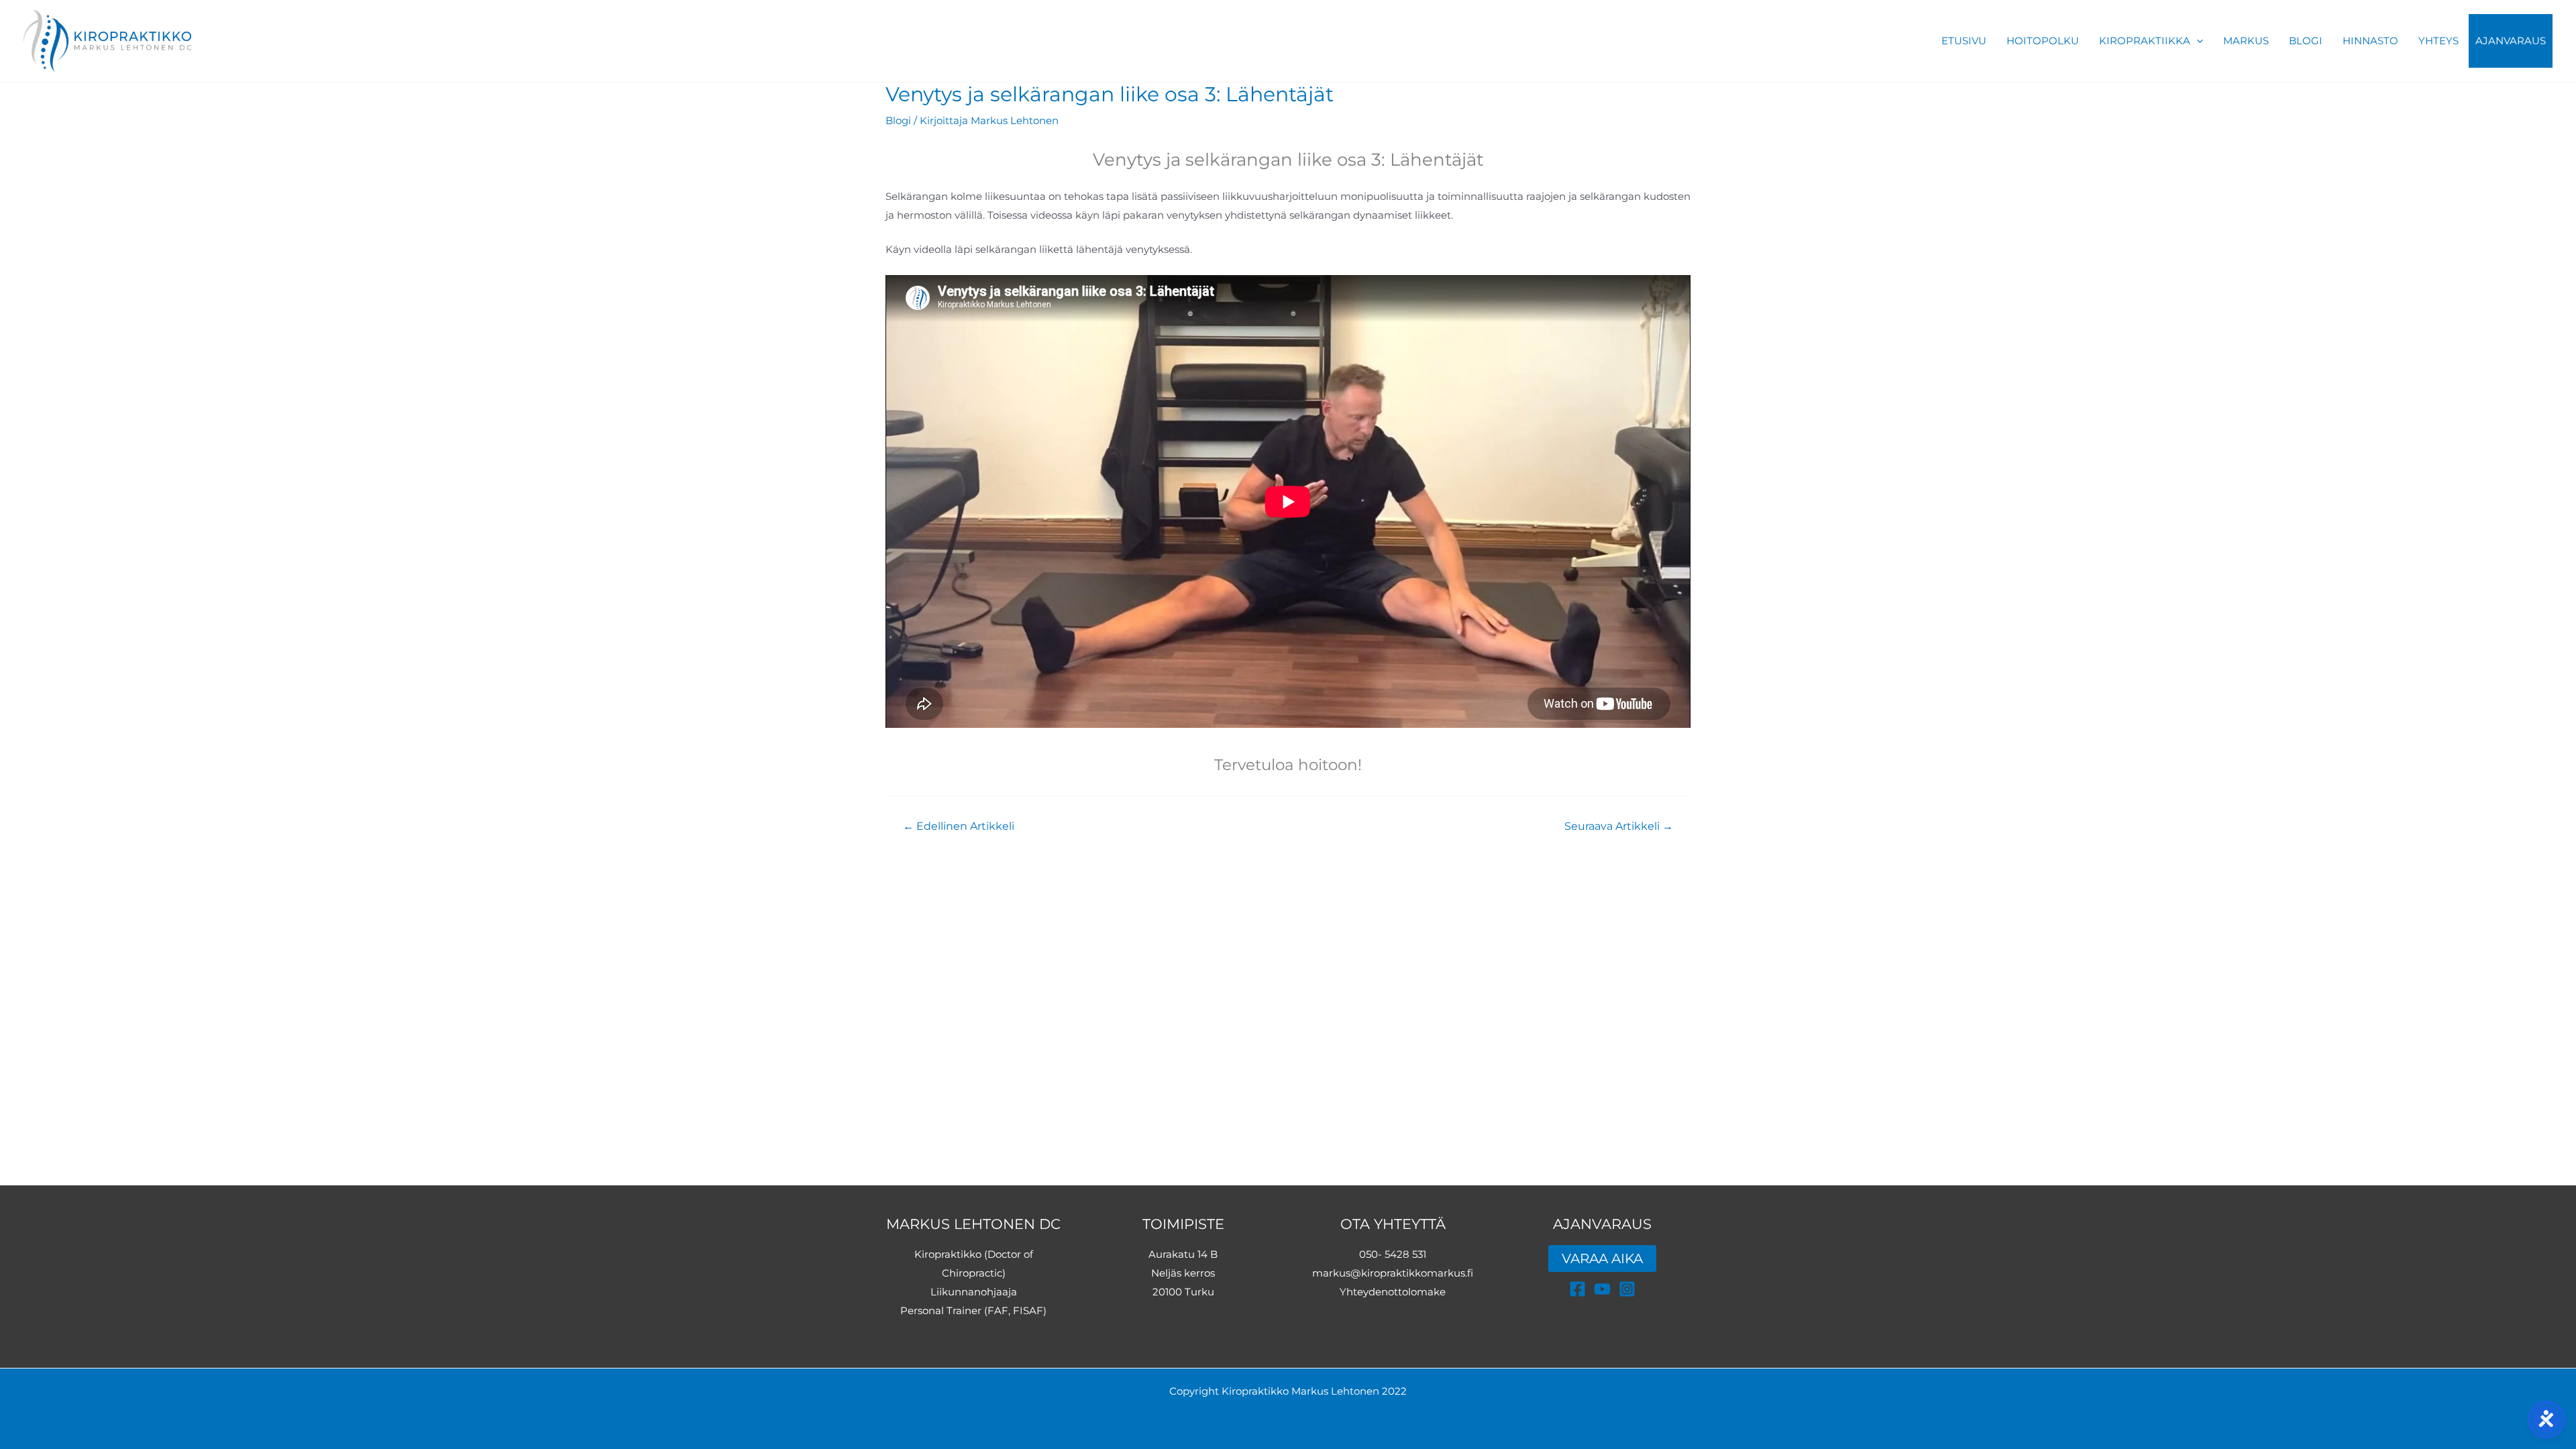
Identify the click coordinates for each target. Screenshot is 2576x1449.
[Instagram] (1627, 1289)
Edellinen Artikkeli (959, 826)
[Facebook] (1577, 1289)
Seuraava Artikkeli (1619, 826)
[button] (2197, 41)
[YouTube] (1602, 1289)
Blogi (898, 120)
